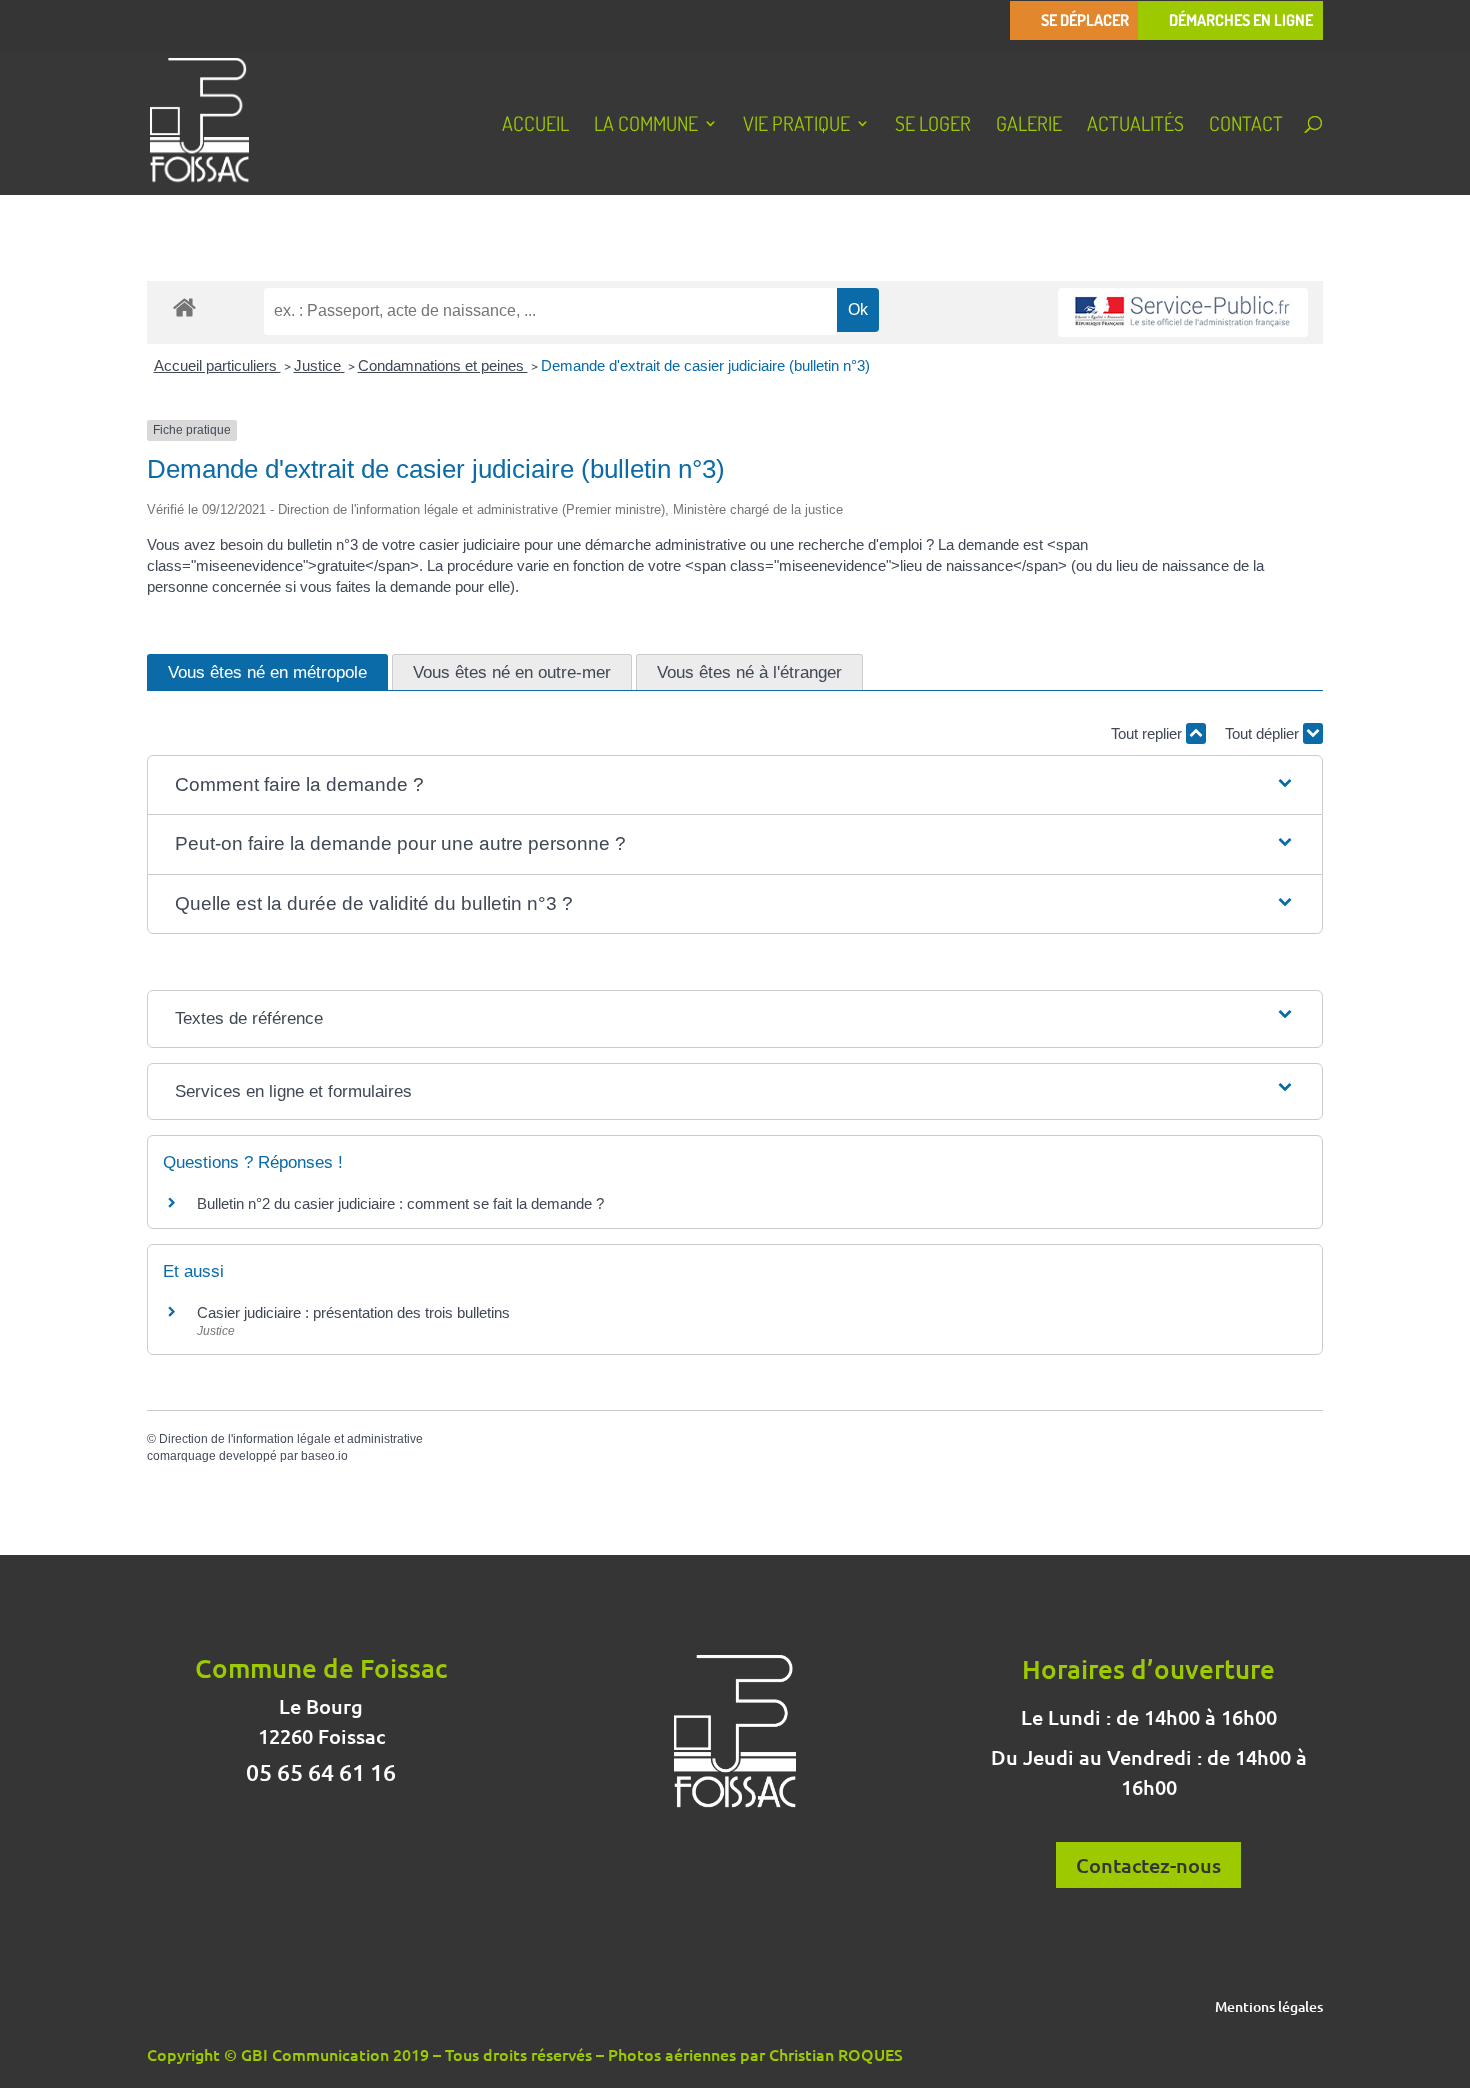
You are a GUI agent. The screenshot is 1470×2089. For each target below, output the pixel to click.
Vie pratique (796, 126)
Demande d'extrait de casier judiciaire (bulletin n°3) (705, 365)
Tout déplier (1264, 733)
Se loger (933, 126)
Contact (1246, 126)
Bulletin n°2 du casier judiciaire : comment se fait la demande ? (400, 1203)
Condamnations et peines (443, 365)
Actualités (1135, 126)
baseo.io (324, 1456)
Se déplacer (1085, 20)
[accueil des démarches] (184, 306)
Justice (319, 365)
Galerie (1029, 126)
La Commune (646, 126)
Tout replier (1148, 733)
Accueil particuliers (217, 365)
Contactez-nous (1148, 1865)
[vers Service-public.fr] (1183, 312)
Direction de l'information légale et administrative (291, 1439)
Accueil (535, 126)
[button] (735, 785)
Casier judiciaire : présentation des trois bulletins (353, 1312)
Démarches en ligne (1241, 20)
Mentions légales (1269, 2008)
